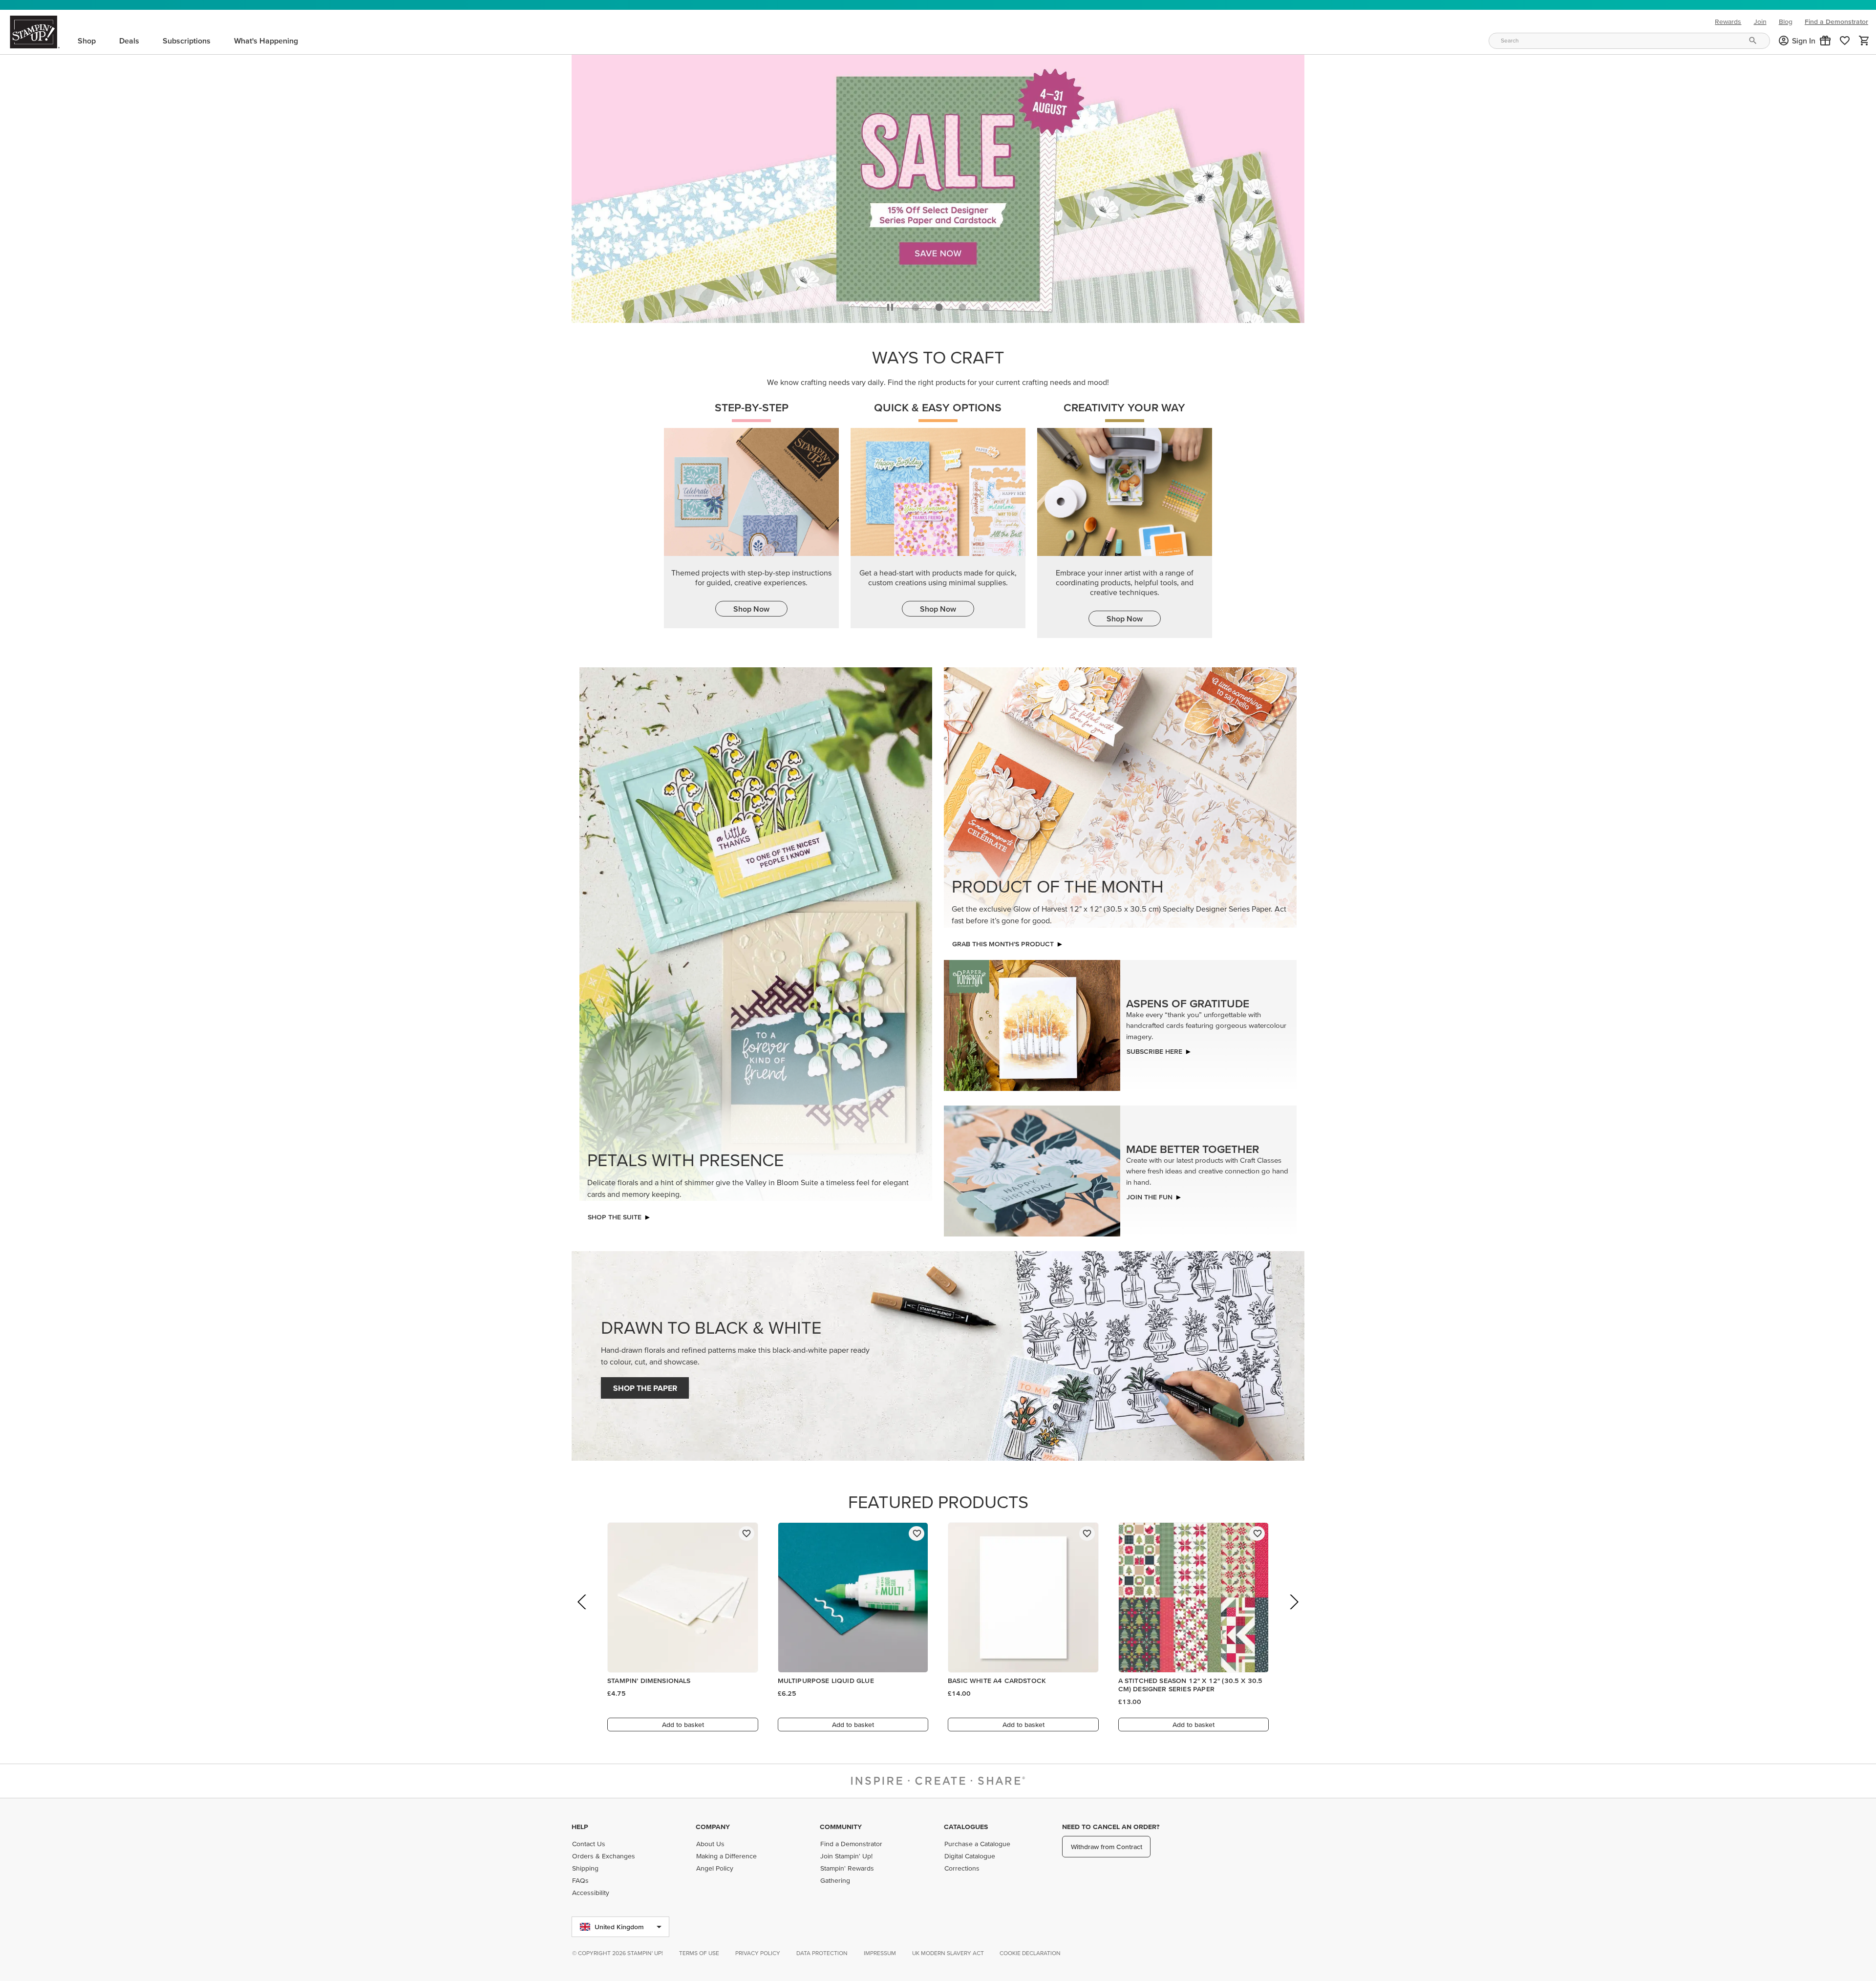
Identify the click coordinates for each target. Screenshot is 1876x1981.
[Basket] (1864, 41)
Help (580, 1827)
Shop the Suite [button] (615, 1219)
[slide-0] (916, 310)
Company (713, 1827)
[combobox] (1629, 41)
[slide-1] (939, 310)
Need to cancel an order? (1111, 1827)
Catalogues (966, 1827)
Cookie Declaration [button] (1030, 1953)
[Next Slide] (1293, 1618)
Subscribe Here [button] (1154, 1054)
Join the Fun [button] (1150, 1199)
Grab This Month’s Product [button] (1003, 946)
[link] (1845, 41)
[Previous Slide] (583, 1618)
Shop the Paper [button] (645, 1390)
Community (841, 1827)
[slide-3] (986, 310)
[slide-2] (962, 310)
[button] (1825, 41)
